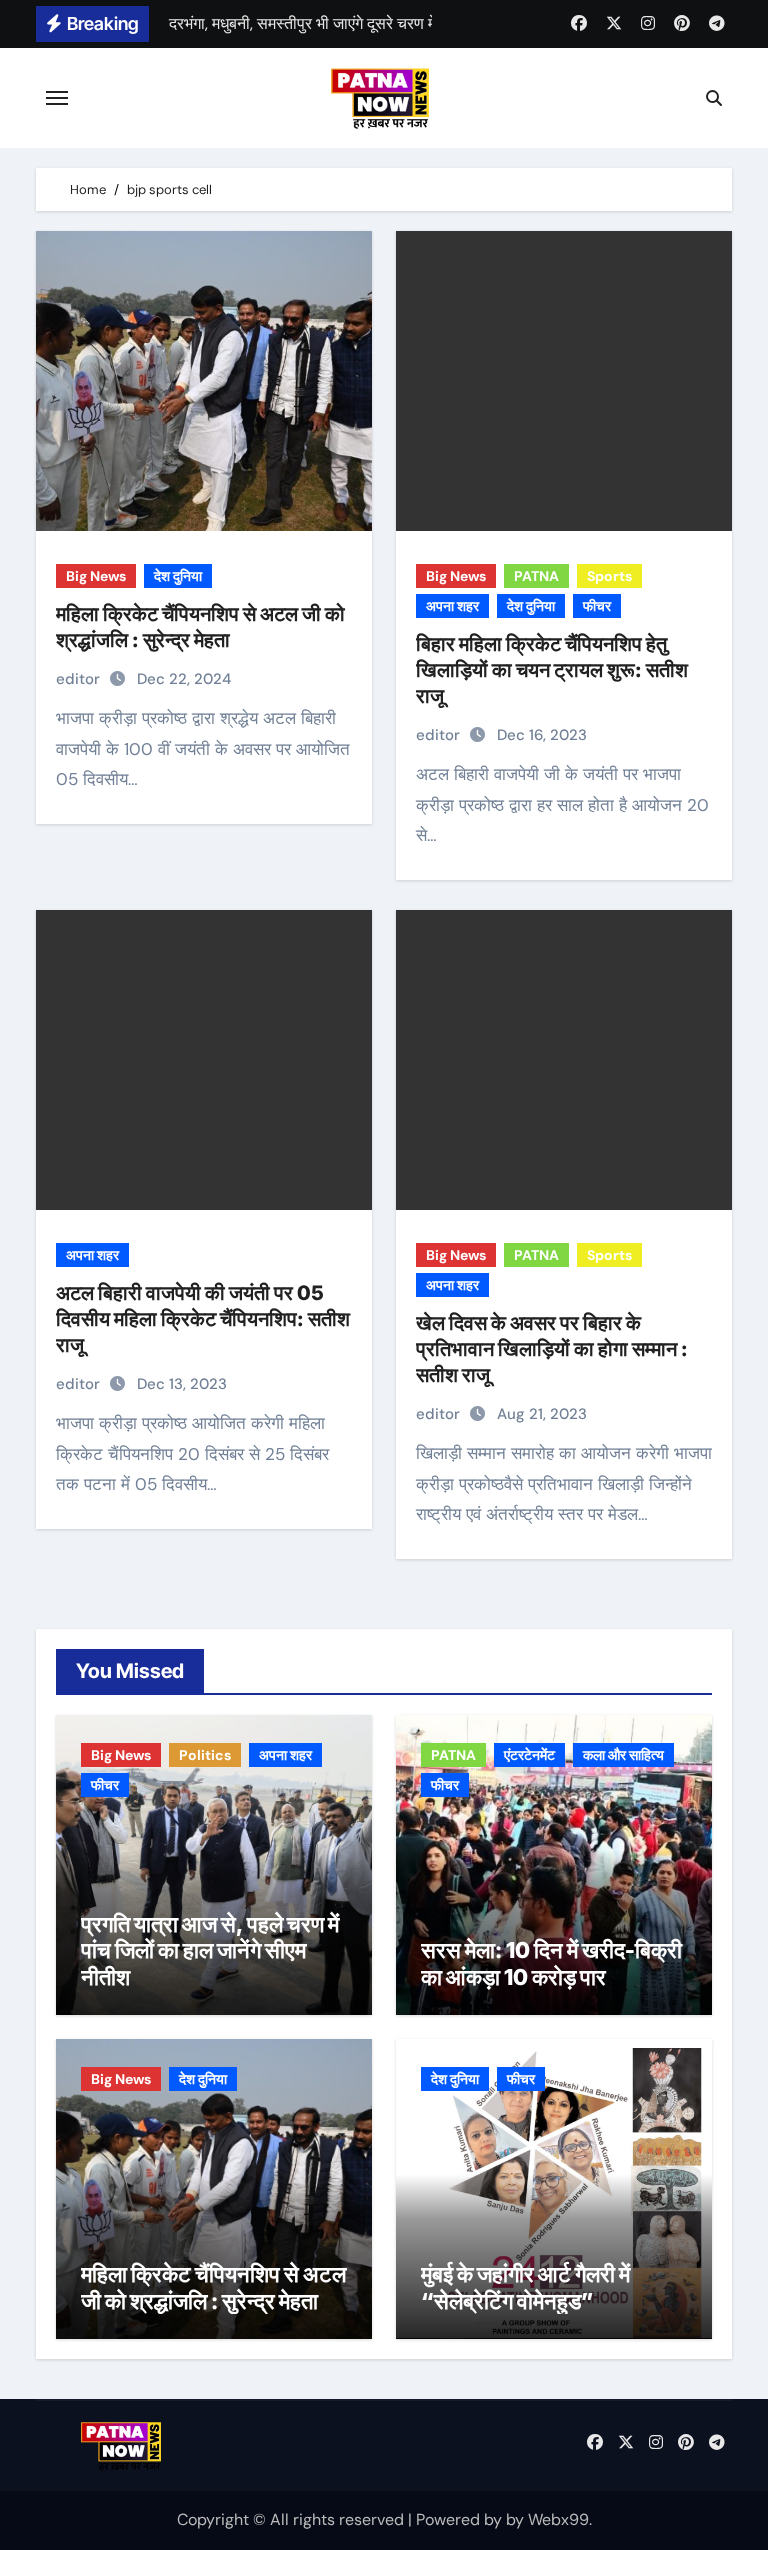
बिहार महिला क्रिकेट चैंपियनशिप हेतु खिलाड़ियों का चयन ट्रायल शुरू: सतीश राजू (552, 670)
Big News (96, 576)
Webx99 (558, 2519)
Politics (205, 1755)
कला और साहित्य (623, 1755)
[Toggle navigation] (57, 98)
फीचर (597, 606)
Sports (609, 576)
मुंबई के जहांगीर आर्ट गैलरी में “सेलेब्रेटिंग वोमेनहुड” (525, 2287)
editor (80, 679)
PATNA (536, 576)
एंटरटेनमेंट (529, 1755)
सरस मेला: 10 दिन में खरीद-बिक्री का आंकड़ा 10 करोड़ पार (551, 1963)
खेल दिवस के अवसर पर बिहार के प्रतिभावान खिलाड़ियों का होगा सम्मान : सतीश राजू (552, 1349)
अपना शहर (452, 606)
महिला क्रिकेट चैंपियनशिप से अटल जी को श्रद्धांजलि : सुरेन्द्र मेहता (213, 2287)
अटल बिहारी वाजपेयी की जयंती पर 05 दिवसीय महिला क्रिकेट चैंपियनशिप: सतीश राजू (203, 1319)
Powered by (461, 2519)
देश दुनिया (178, 576)
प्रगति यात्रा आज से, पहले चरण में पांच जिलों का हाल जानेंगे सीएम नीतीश (210, 1950)
